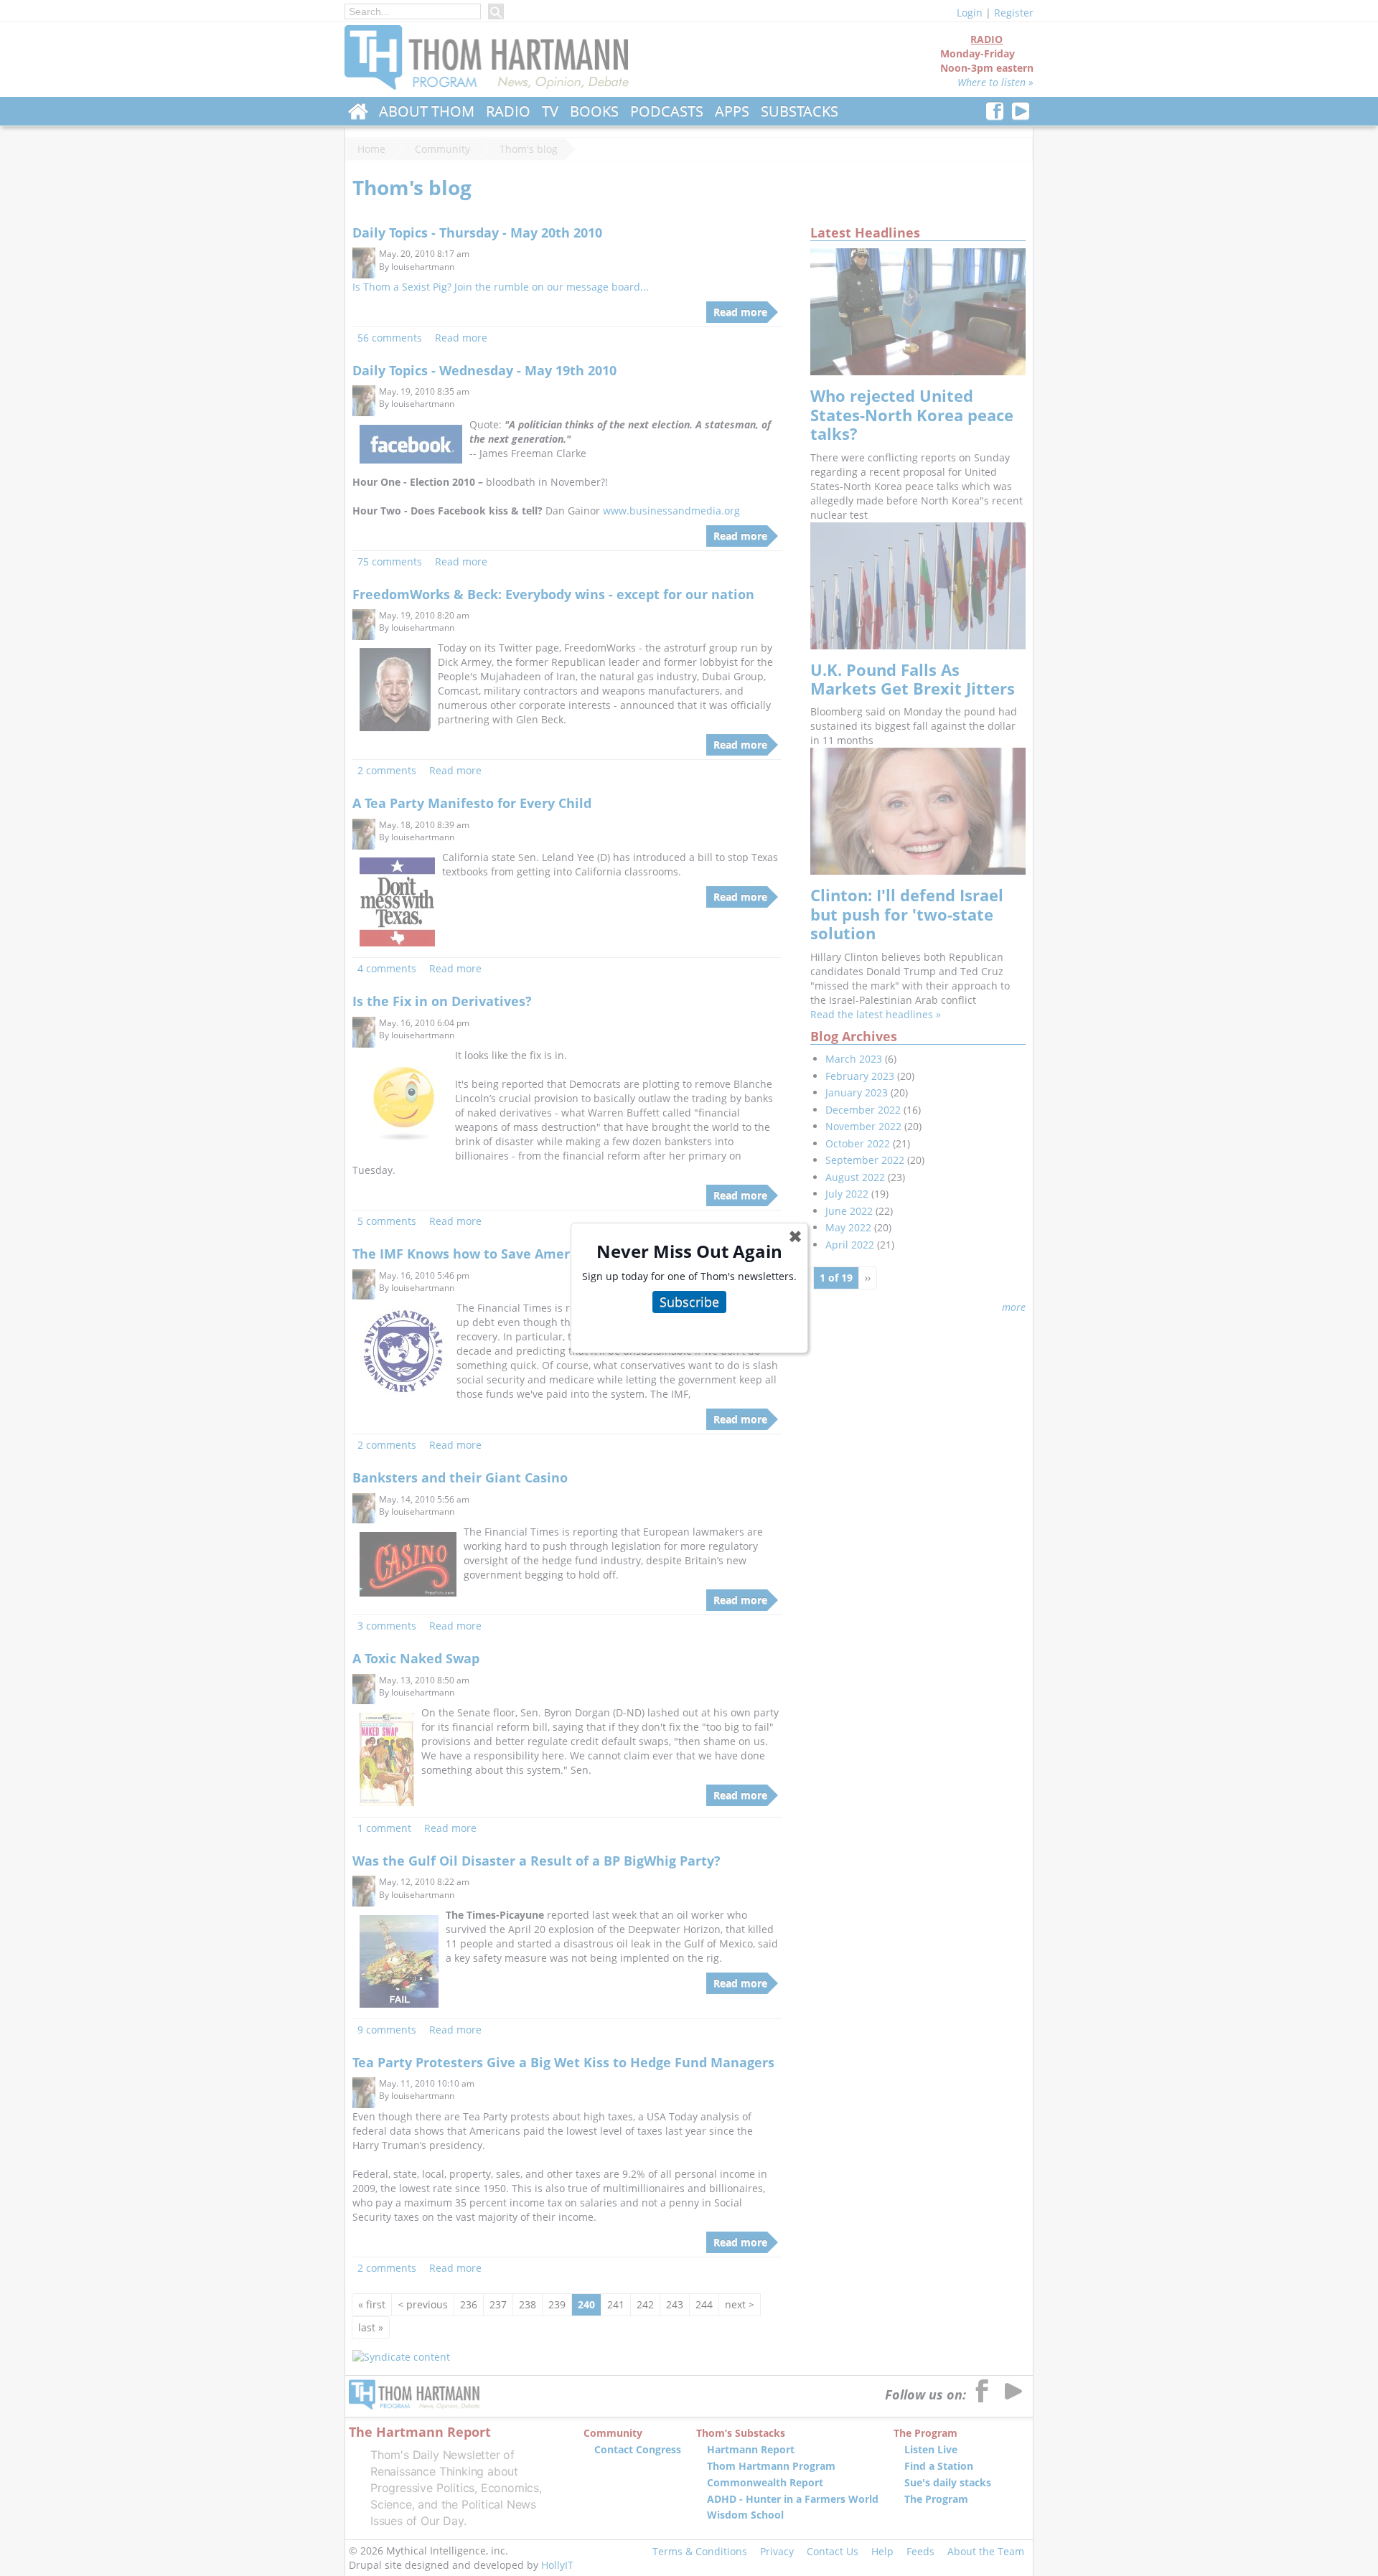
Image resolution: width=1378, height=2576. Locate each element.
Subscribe (689, 1302)
